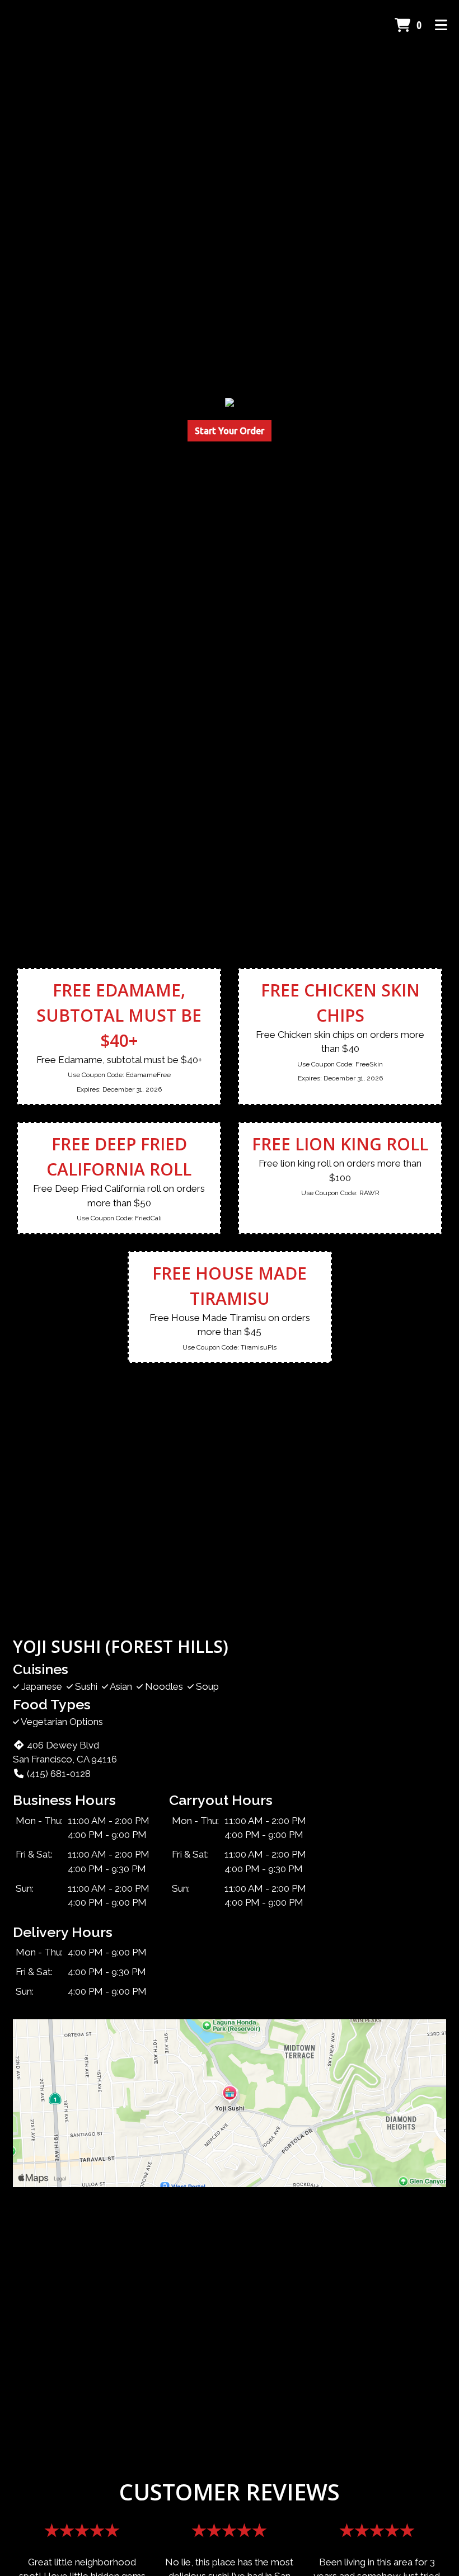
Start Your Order (230, 431)
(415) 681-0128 (59, 1774)
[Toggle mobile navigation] (441, 25)
